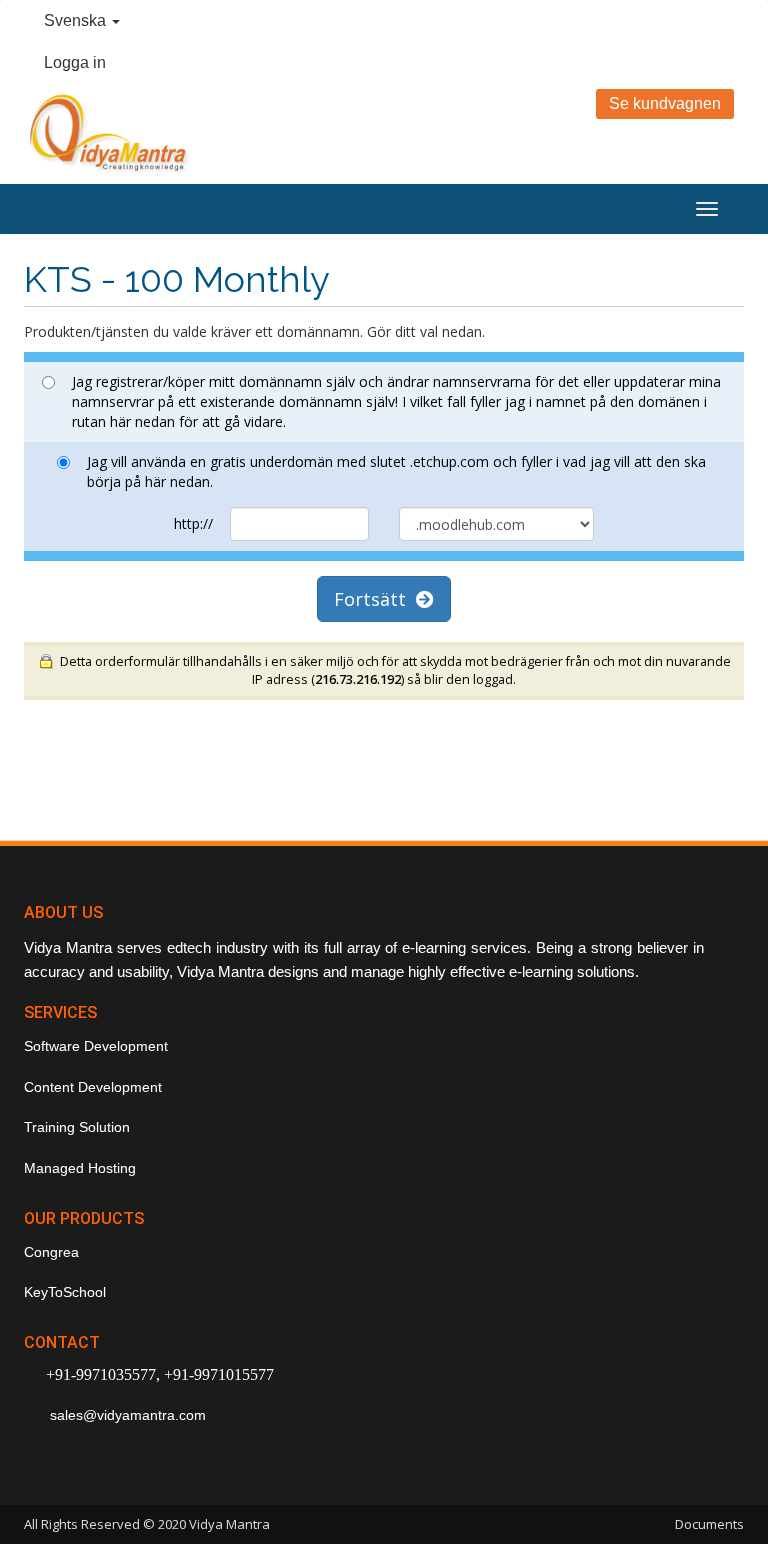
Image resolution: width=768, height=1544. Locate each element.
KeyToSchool (65, 1292)
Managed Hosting (80, 1168)
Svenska (77, 20)
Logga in (75, 62)
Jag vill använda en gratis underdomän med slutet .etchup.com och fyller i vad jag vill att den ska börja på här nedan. (396, 471)
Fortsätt (375, 599)
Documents (709, 1524)
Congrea (51, 1252)
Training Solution (77, 1127)
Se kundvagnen (665, 103)
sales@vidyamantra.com (126, 1415)
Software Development (96, 1046)
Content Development (93, 1087)
